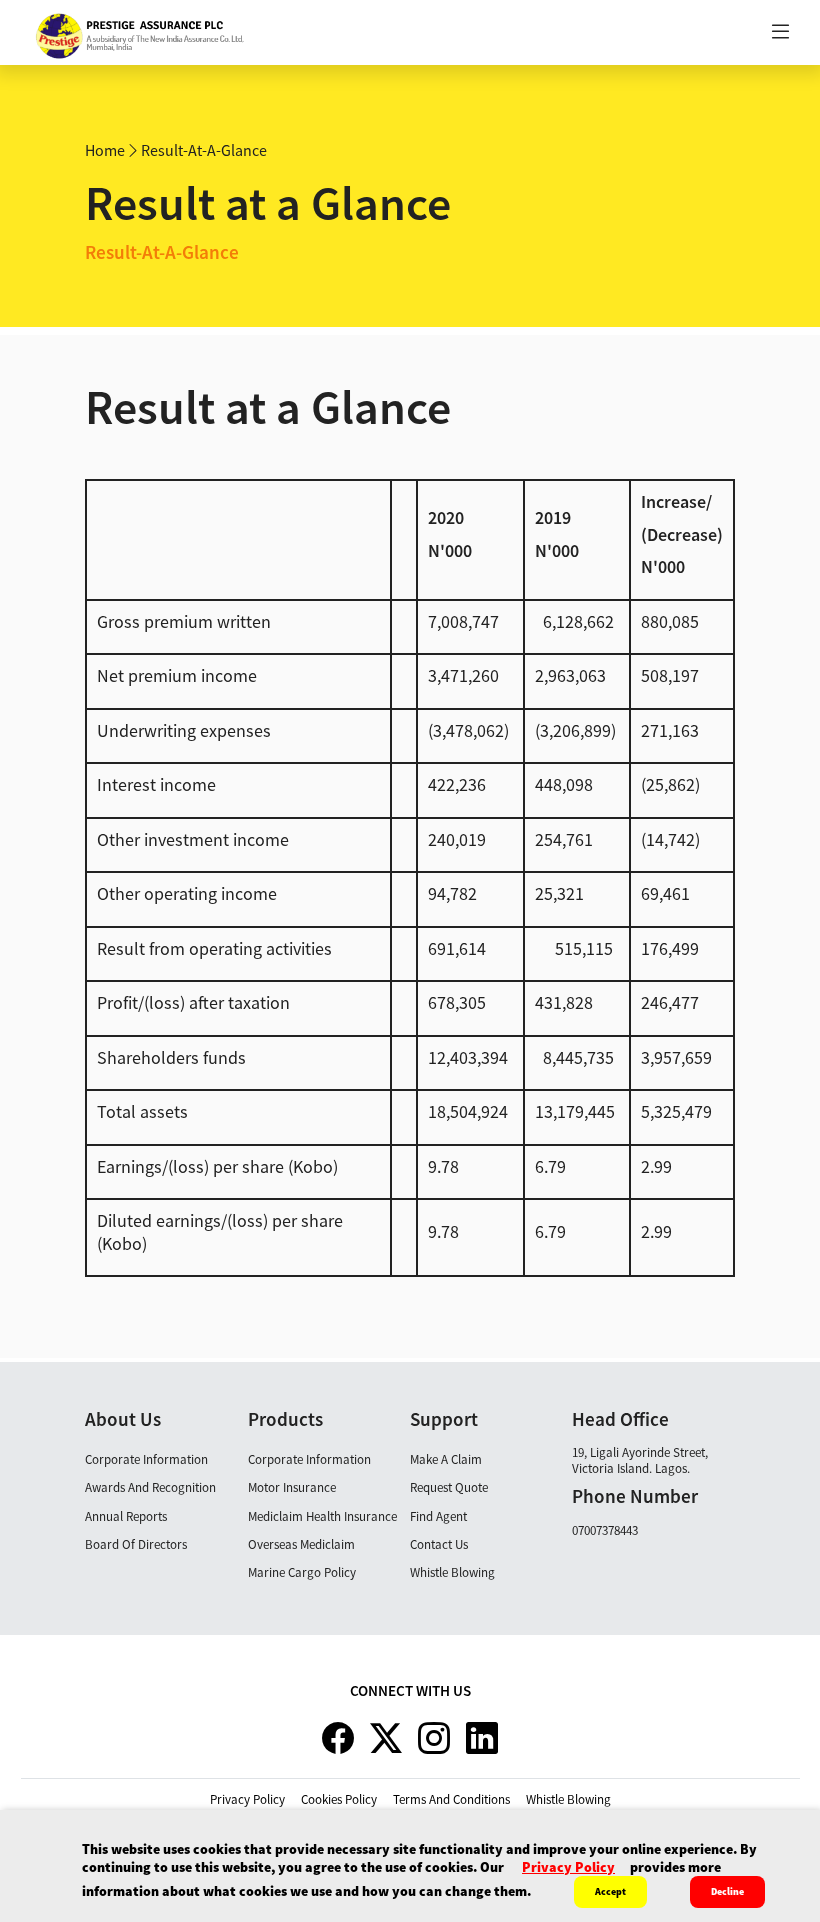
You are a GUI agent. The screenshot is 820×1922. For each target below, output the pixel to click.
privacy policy (247, 1799)
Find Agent (438, 1516)
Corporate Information (146, 1459)
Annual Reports (126, 1516)
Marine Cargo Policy (302, 1572)
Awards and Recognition (150, 1487)
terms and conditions (451, 1799)
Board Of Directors (136, 1544)
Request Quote (449, 1487)
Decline (727, 1891)
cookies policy (339, 1799)
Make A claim (446, 1459)
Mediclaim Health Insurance (322, 1516)
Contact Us (439, 1544)
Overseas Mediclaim (301, 1544)
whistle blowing (568, 1799)
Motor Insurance (292, 1487)
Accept (610, 1891)
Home (105, 150)
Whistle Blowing (452, 1572)
